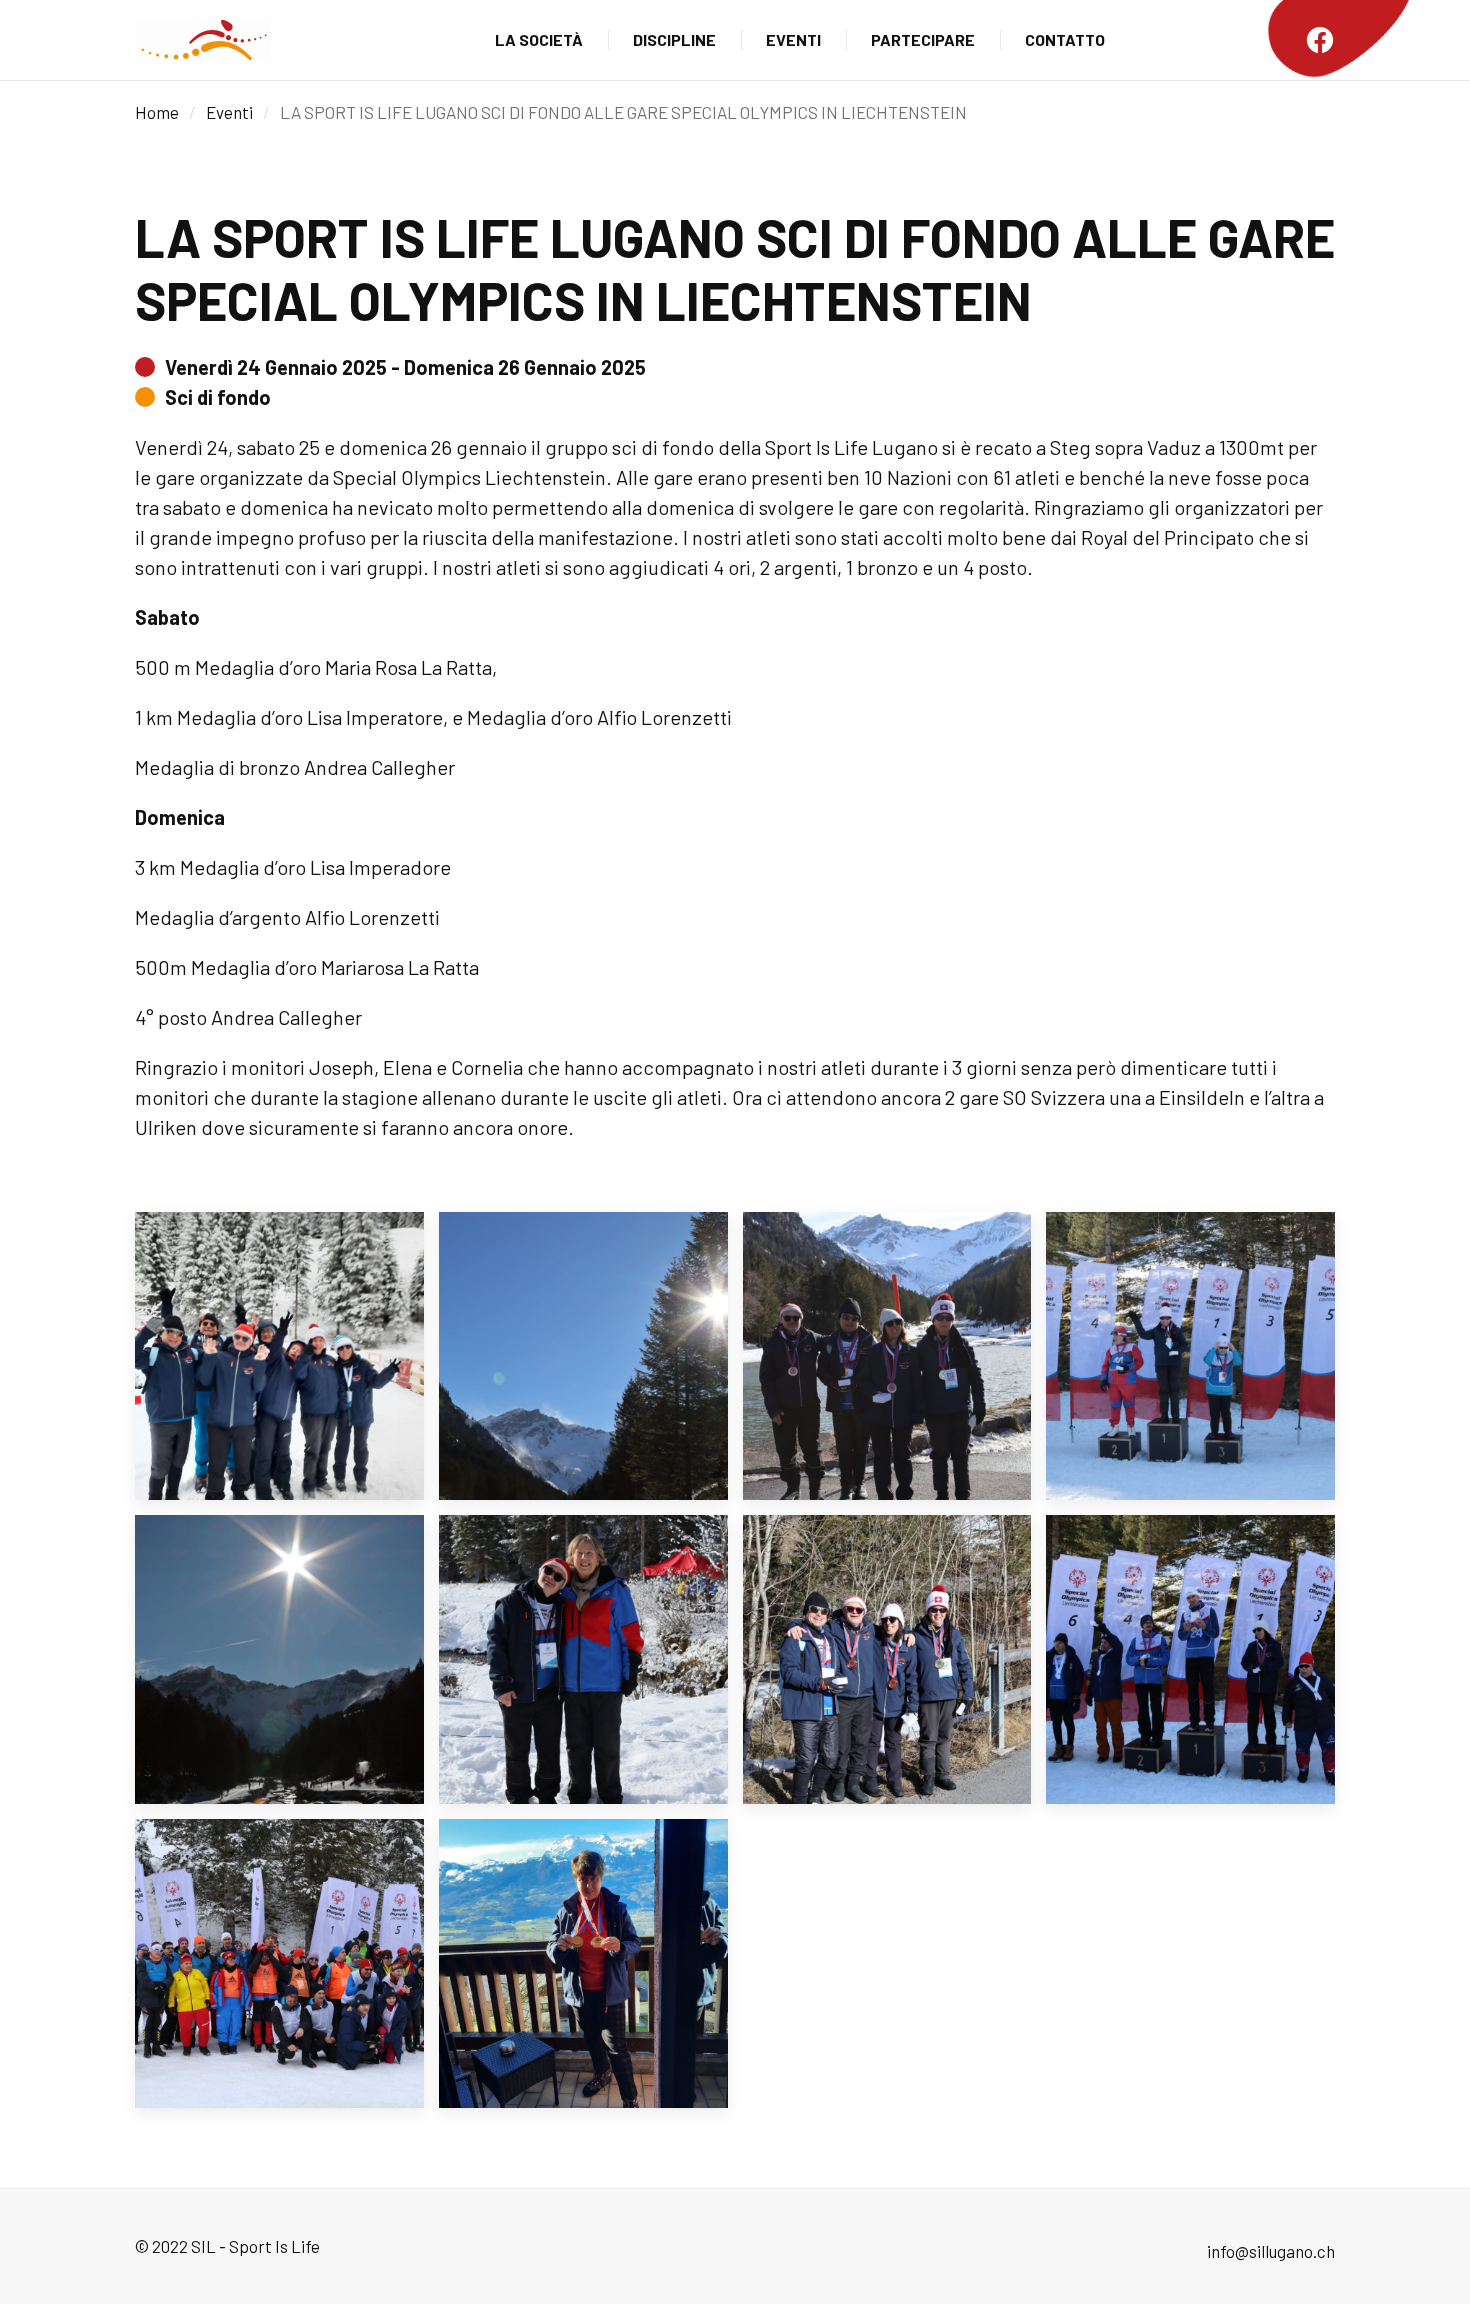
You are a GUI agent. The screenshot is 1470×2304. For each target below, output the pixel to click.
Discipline (674, 39)
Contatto (1065, 39)
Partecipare (923, 39)
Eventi (793, 39)
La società (539, 39)
